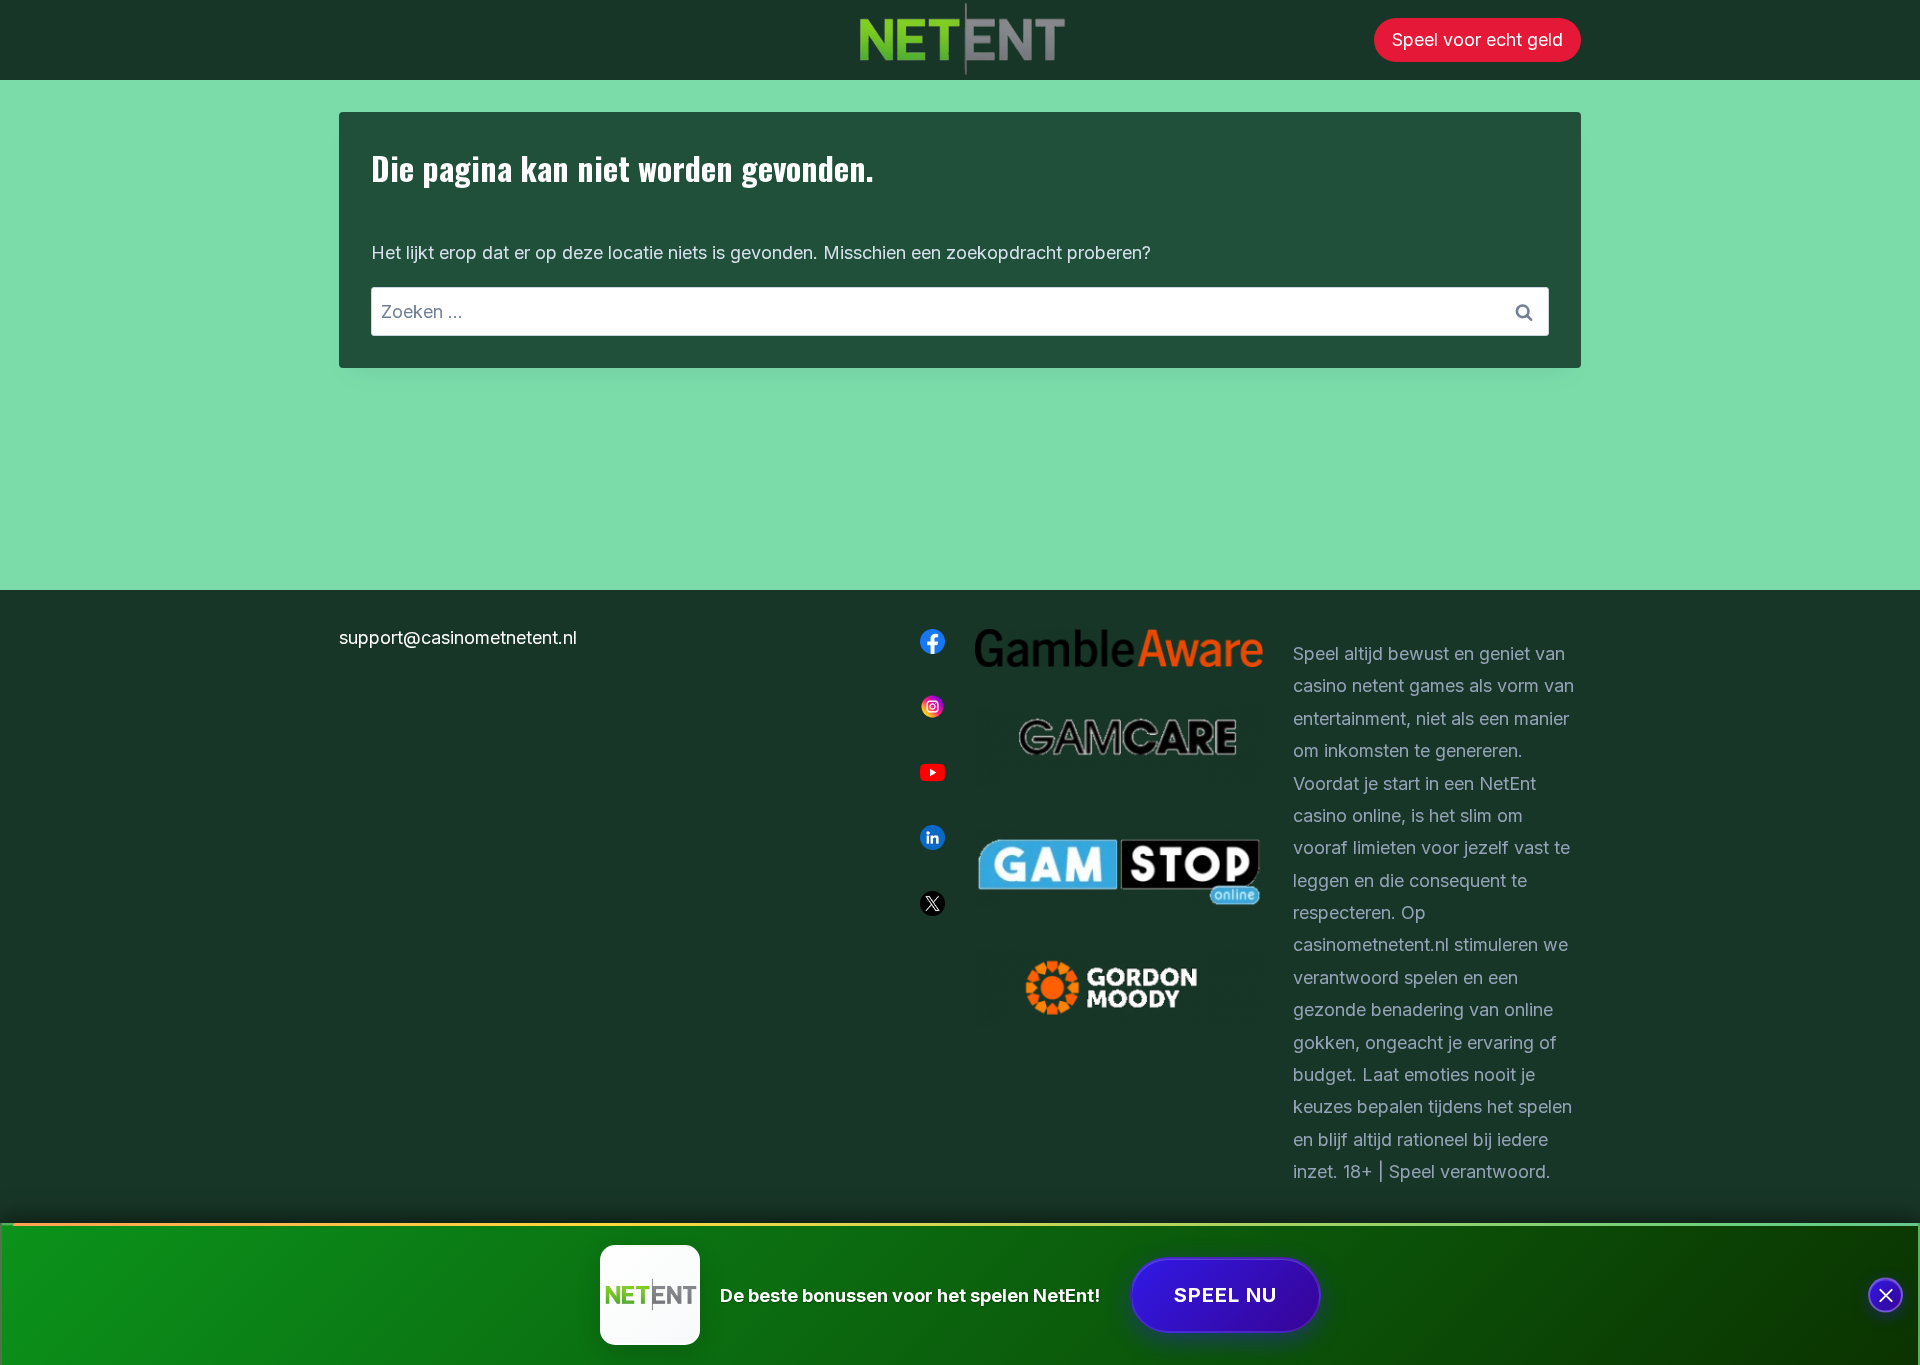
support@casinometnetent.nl (458, 637)
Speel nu (1225, 1295)
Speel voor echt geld (1477, 39)
